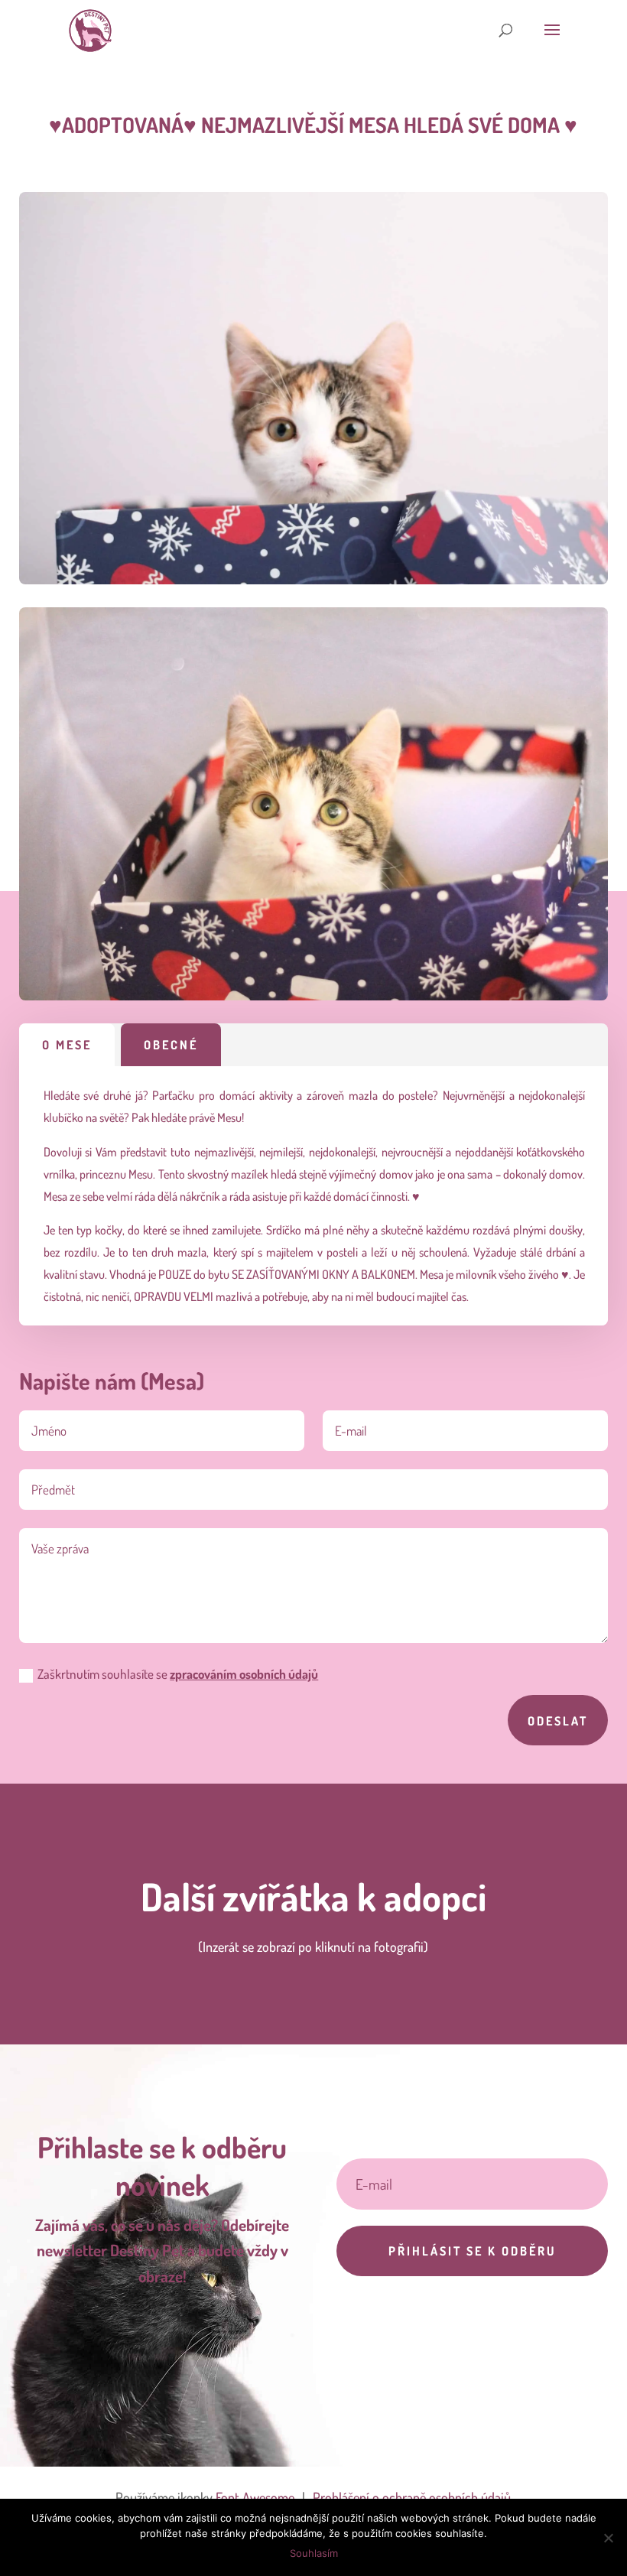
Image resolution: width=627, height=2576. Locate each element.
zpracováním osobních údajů (244, 1674)
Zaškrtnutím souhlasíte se (178, 1674)
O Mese (67, 1045)
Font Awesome (255, 2497)
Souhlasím (314, 2553)
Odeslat (558, 1721)
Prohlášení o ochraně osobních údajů (412, 2497)
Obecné (171, 1045)
